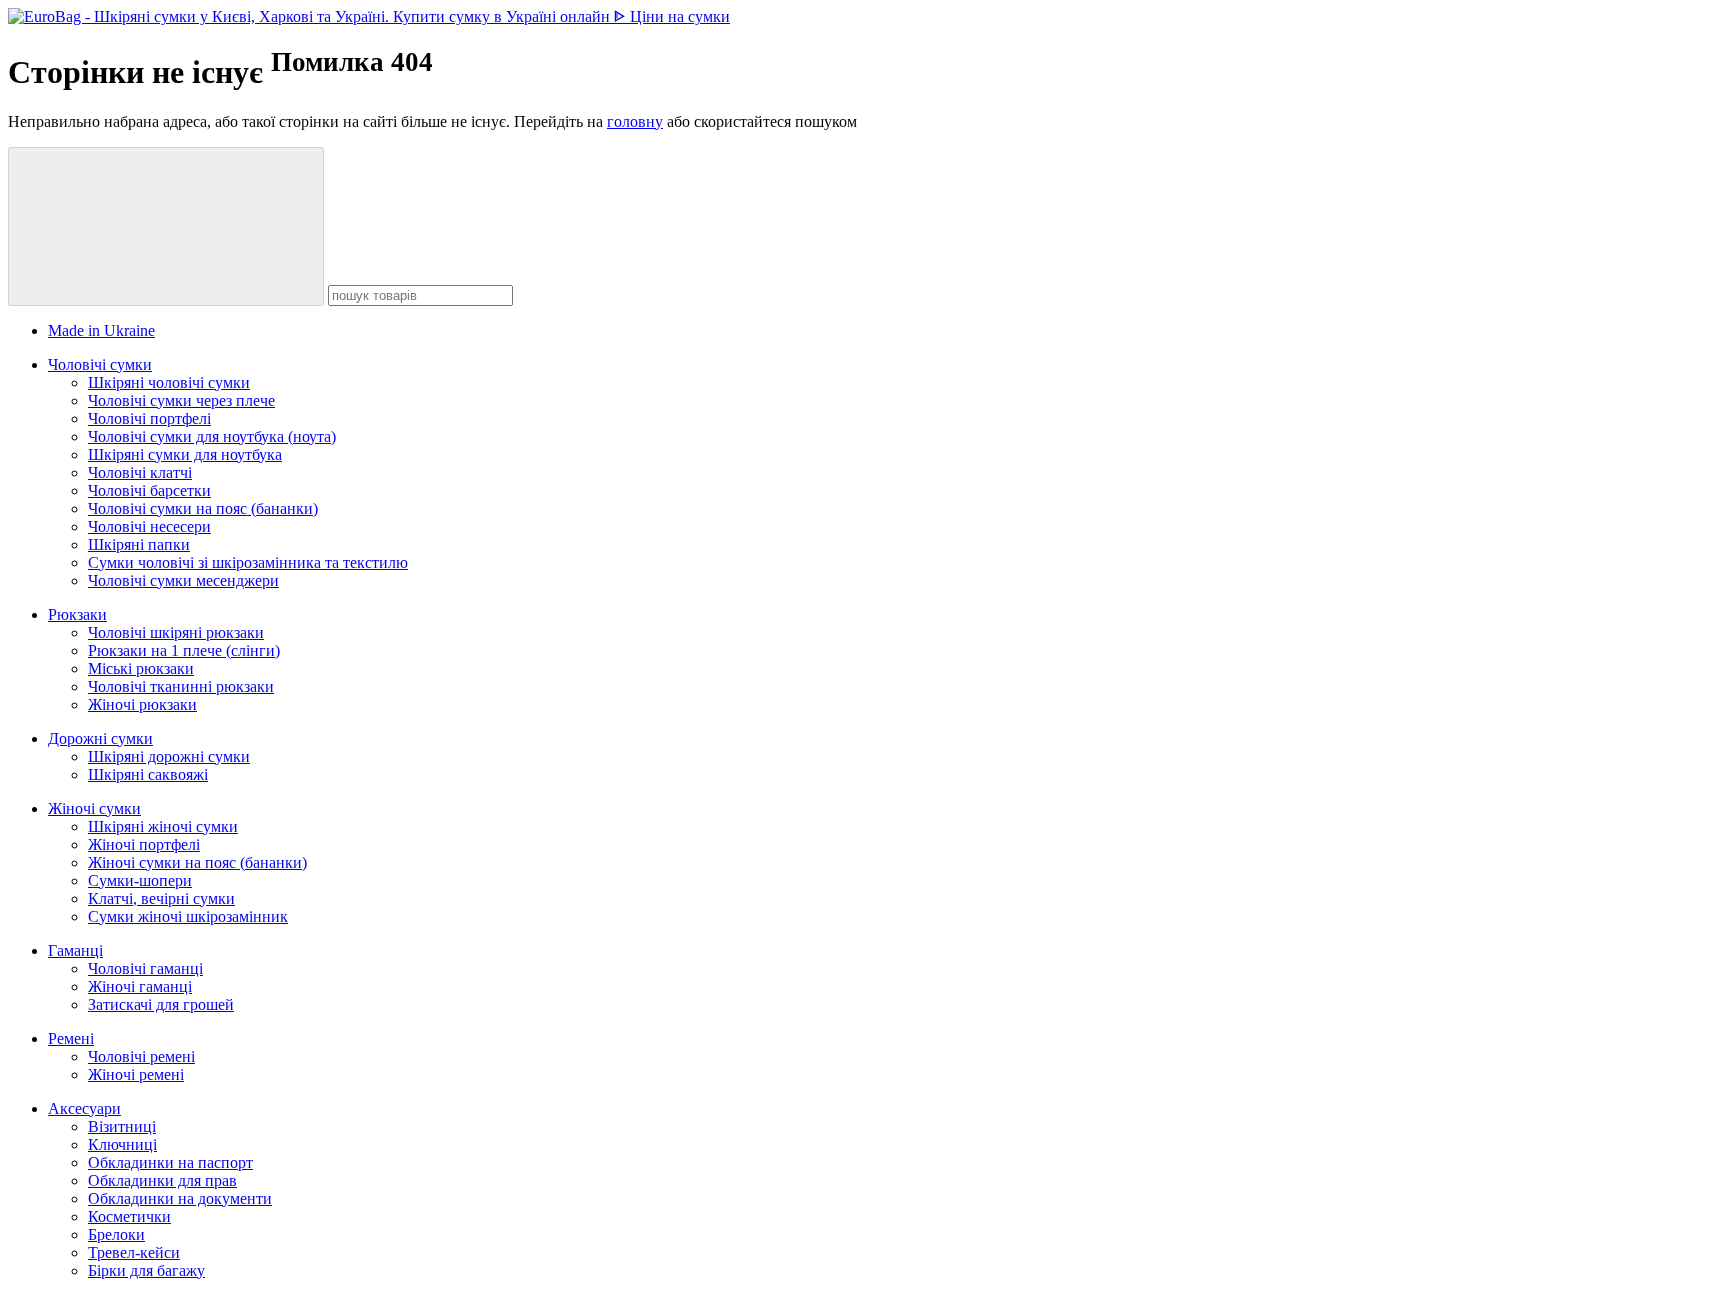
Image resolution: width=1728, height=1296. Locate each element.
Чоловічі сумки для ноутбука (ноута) (212, 436)
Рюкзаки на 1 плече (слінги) (184, 650)
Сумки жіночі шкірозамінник (188, 916)
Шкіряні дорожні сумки (169, 756)
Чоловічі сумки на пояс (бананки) (203, 508)
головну (635, 121)
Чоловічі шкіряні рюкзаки (176, 632)
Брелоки (116, 1234)
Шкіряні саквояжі (148, 774)
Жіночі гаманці (140, 986)
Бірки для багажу (146, 1270)
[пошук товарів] (166, 226)
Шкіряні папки (139, 544)
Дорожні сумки (100, 738)
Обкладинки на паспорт (170, 1162)
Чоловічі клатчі (140, 472)
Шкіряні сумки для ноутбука (185, 454)
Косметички (129, 1216)
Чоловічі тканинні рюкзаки (181, 686)
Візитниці (122, 1126)
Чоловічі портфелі (149, 418)
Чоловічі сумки (100, 364)
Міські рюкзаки (141, 668)
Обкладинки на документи (180, 1198)
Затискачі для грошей (161, 1004)
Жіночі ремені (136, 1074)
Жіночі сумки (94, 808)
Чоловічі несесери (149, 526)
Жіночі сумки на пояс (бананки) (197, 862)
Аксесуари (84, 1108)
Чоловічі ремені (141, 1056)
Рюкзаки (77, 614)
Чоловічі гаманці (145, 968)
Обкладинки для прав (162, 1180)
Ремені (71, 1038)
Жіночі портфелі (144, 844)
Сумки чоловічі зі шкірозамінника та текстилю (248, 562)
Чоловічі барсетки (149, 490)
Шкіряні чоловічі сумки (169, 382)
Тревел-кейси (134, 1252)
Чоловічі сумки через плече (181, 400)
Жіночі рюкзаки (142, 704)
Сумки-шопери (140, 880)
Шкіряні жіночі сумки (163, 826)
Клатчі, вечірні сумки (161, 898)
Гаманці (75, 950)
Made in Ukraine (101, 330)
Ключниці (122, 1144)
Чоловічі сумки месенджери (183, 580)
